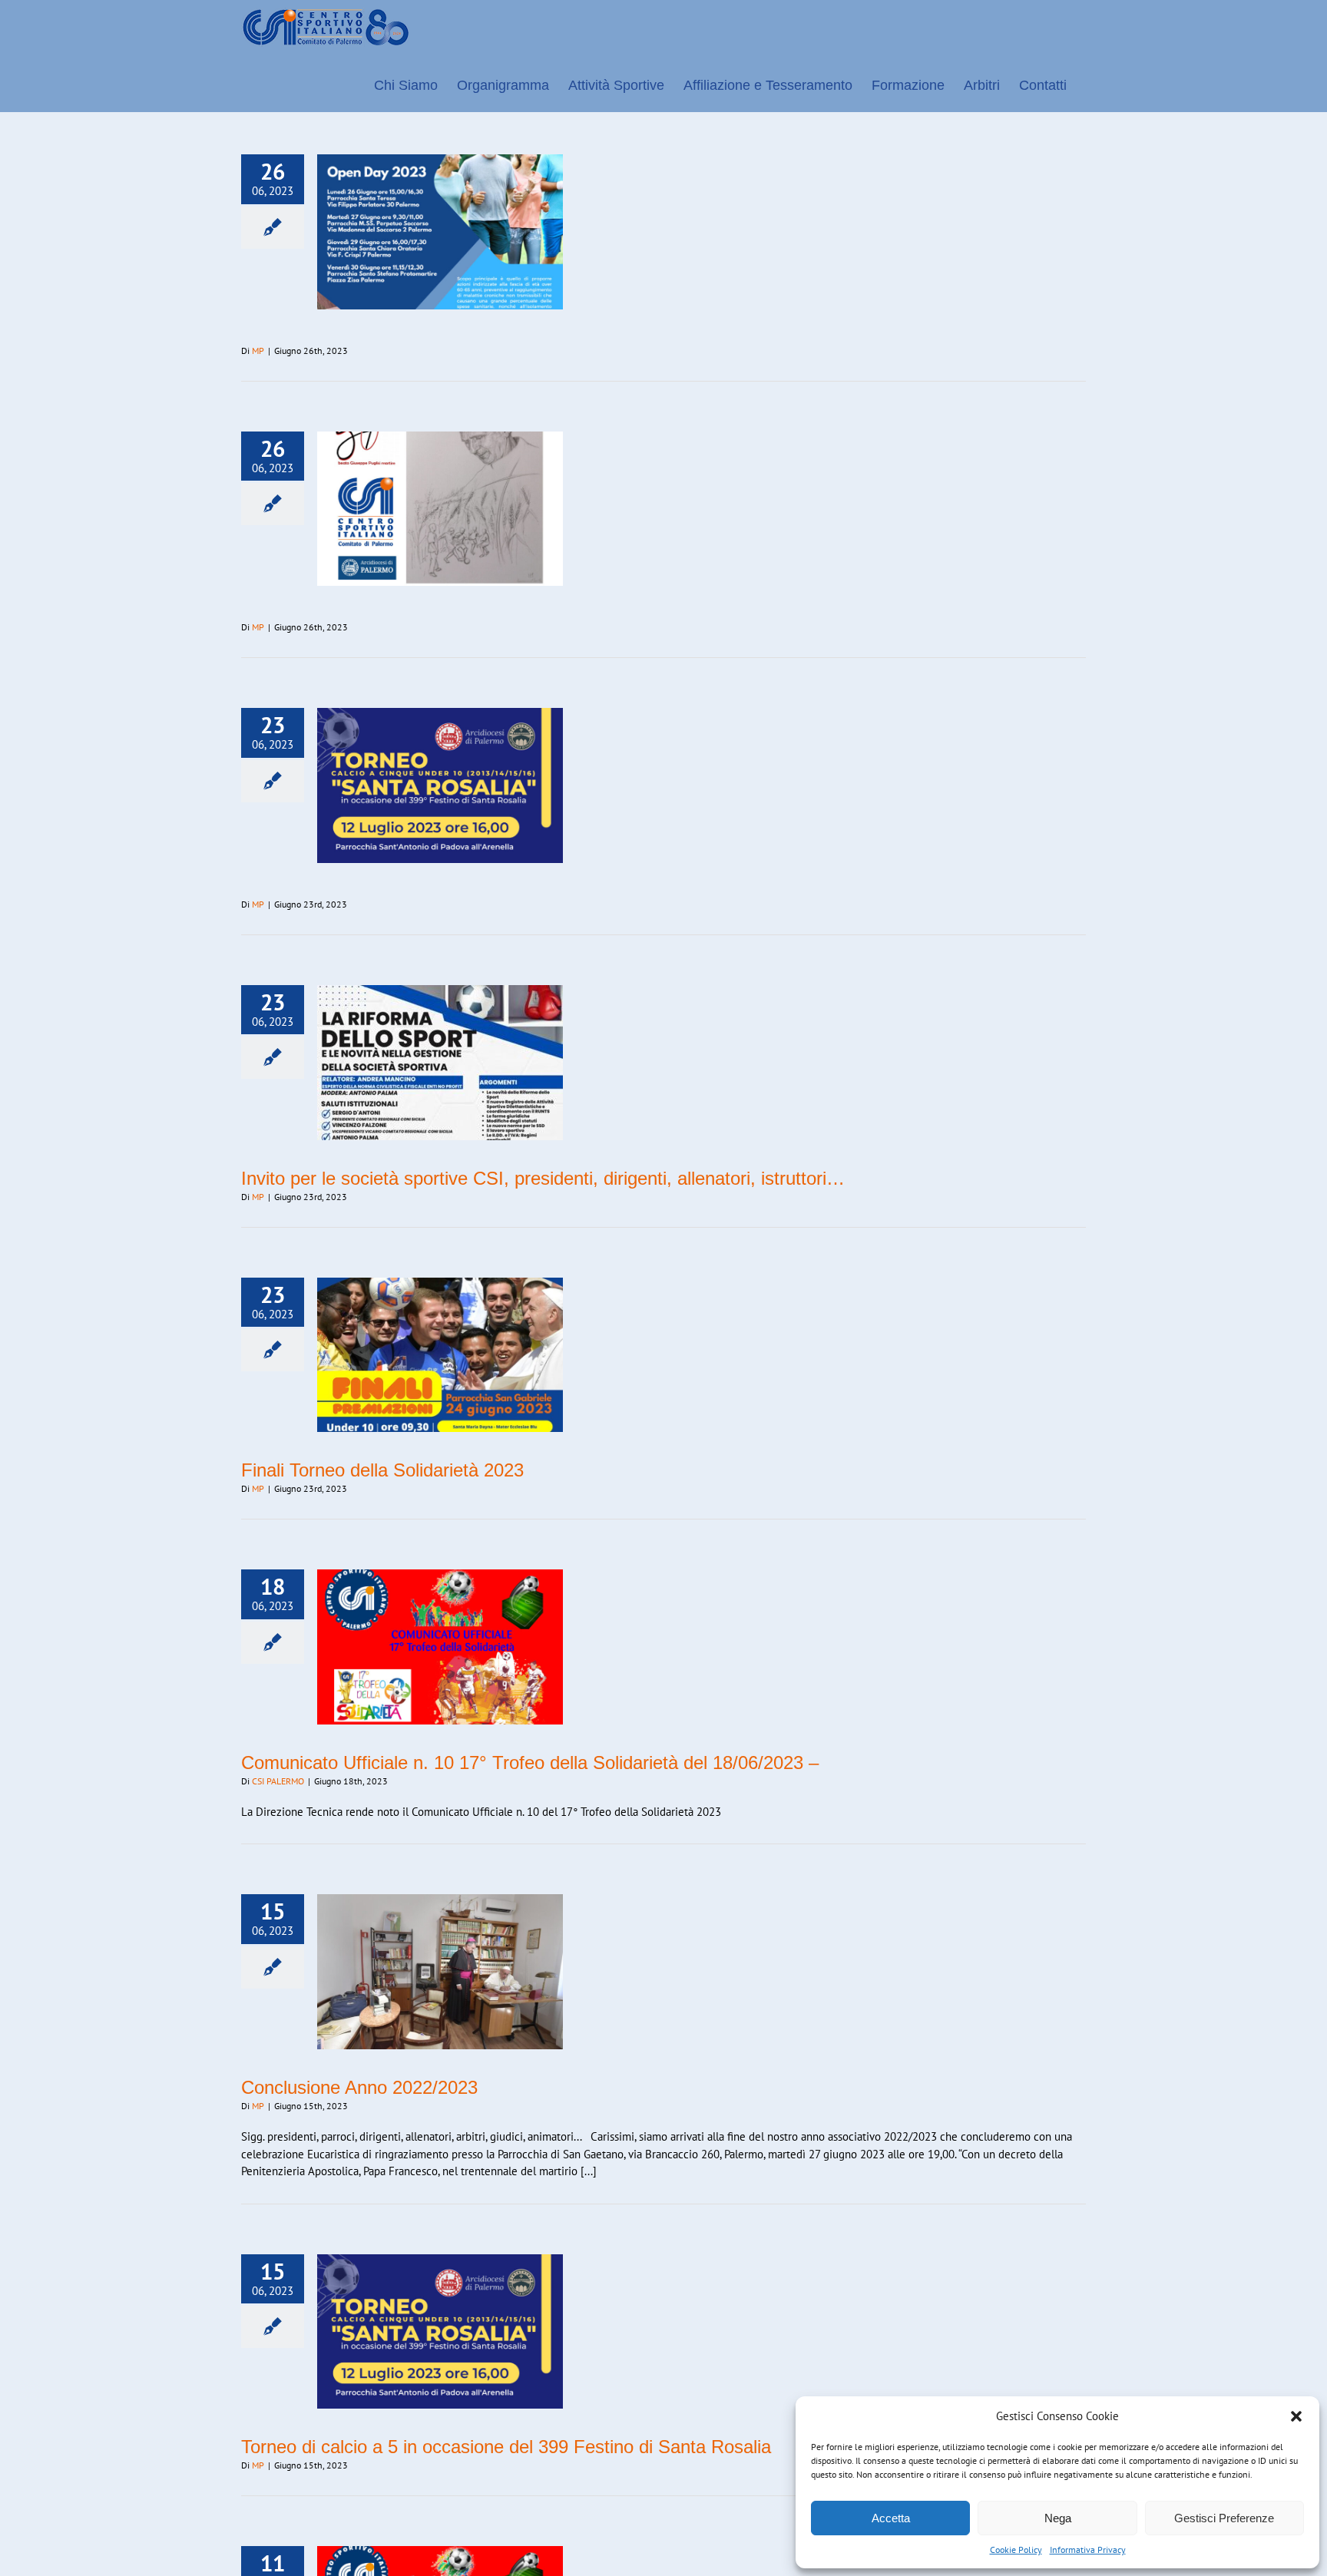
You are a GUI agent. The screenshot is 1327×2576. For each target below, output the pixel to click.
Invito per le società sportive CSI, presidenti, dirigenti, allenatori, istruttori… (543, 1178)
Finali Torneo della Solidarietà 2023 (382, 1470)
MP (258, 351)
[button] (1296, 2416)
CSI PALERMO (278, 1781)
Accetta (891, 2518)
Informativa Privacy (1088, 2550)
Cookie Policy (1016, 2550)
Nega (1058, 2518)
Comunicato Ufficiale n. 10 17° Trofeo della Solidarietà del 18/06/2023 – (530, 1763)
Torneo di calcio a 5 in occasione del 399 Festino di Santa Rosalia (506, 2447)
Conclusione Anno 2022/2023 (359, 2087)
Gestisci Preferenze (1224, 2518)
